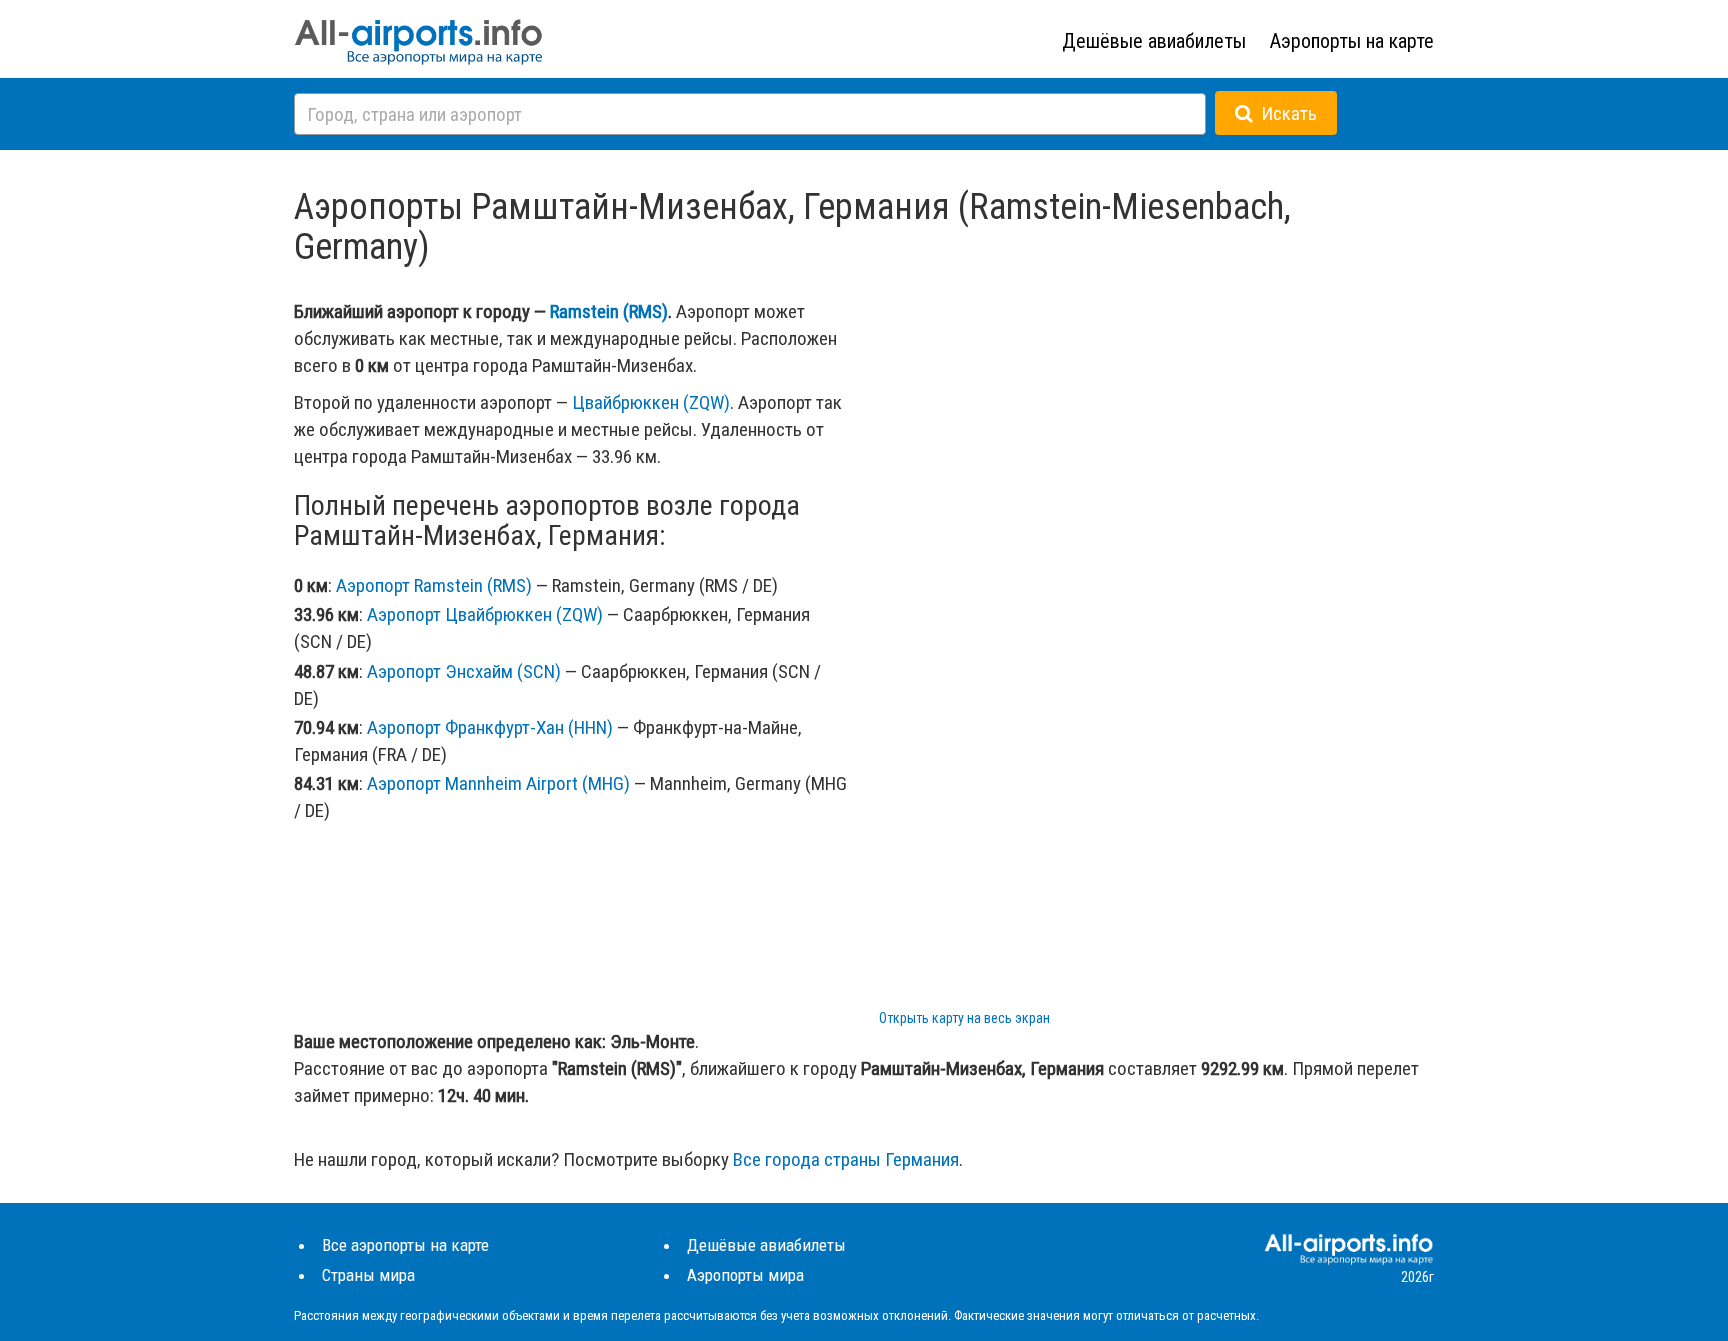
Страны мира (368, 1275)
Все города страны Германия (846, 1159)
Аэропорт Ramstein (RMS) (434, 585)
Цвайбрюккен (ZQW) (651, 402)
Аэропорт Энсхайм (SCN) (464, 671)
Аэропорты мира (745, 1275)
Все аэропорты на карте (405, 1245)
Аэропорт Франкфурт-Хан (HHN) (490, 727)
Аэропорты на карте (1352, 41)
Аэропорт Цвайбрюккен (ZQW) (485, 614)
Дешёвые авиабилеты (1154, 41)
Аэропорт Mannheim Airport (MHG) (498, 783)
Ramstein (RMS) (609, 311)
